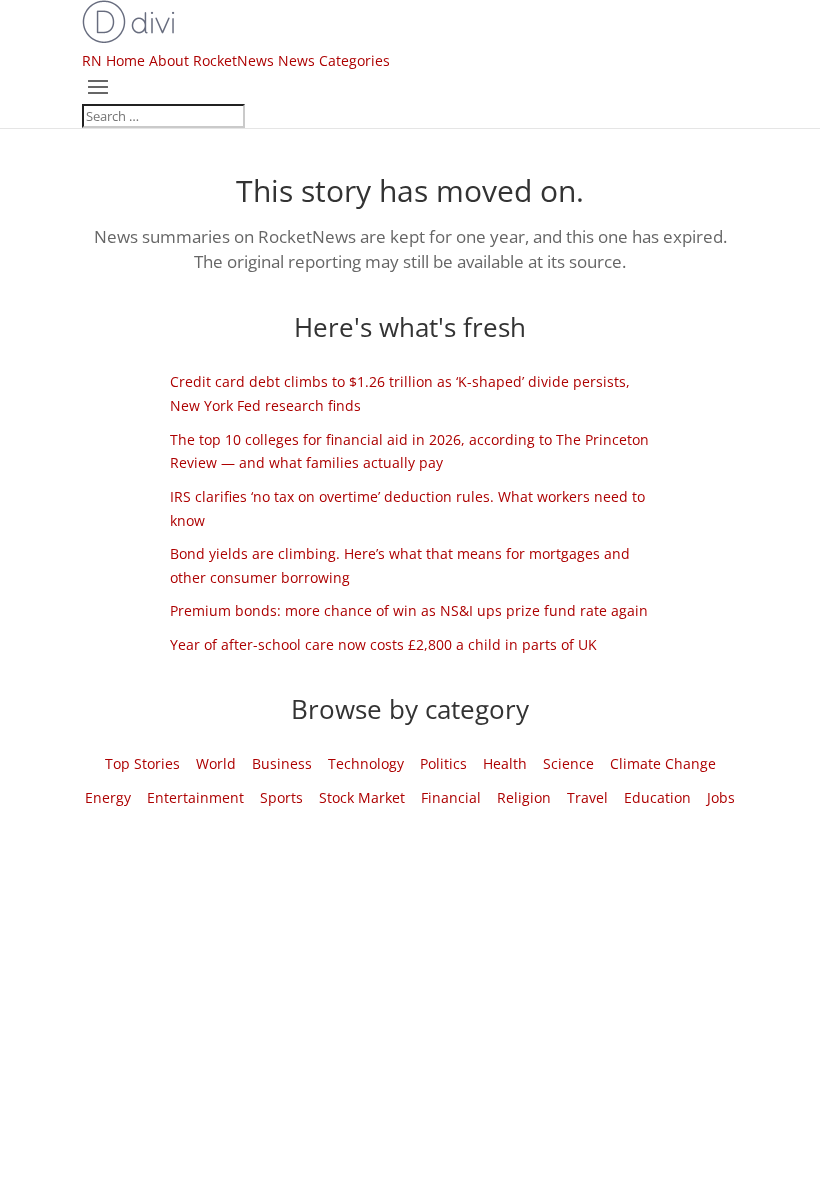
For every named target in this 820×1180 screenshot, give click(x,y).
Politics (443, 763)
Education (657, 797)
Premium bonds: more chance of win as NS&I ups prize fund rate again (409, 610)
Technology (366, 763)
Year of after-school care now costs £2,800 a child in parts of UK (383, 644)
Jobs (721, 797)
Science (568, 763)
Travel (587, 797)
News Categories (334, 60)
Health (505, 763)
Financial (451, 797)
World (216, 763)
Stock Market (362, 797)
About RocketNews (211, 60)
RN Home (113, 60)
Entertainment (195, 797)
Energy (108, 797)
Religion (524, 797)
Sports (281, 797)
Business (282, 763)
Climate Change (663, 763)
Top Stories (142, 763)
